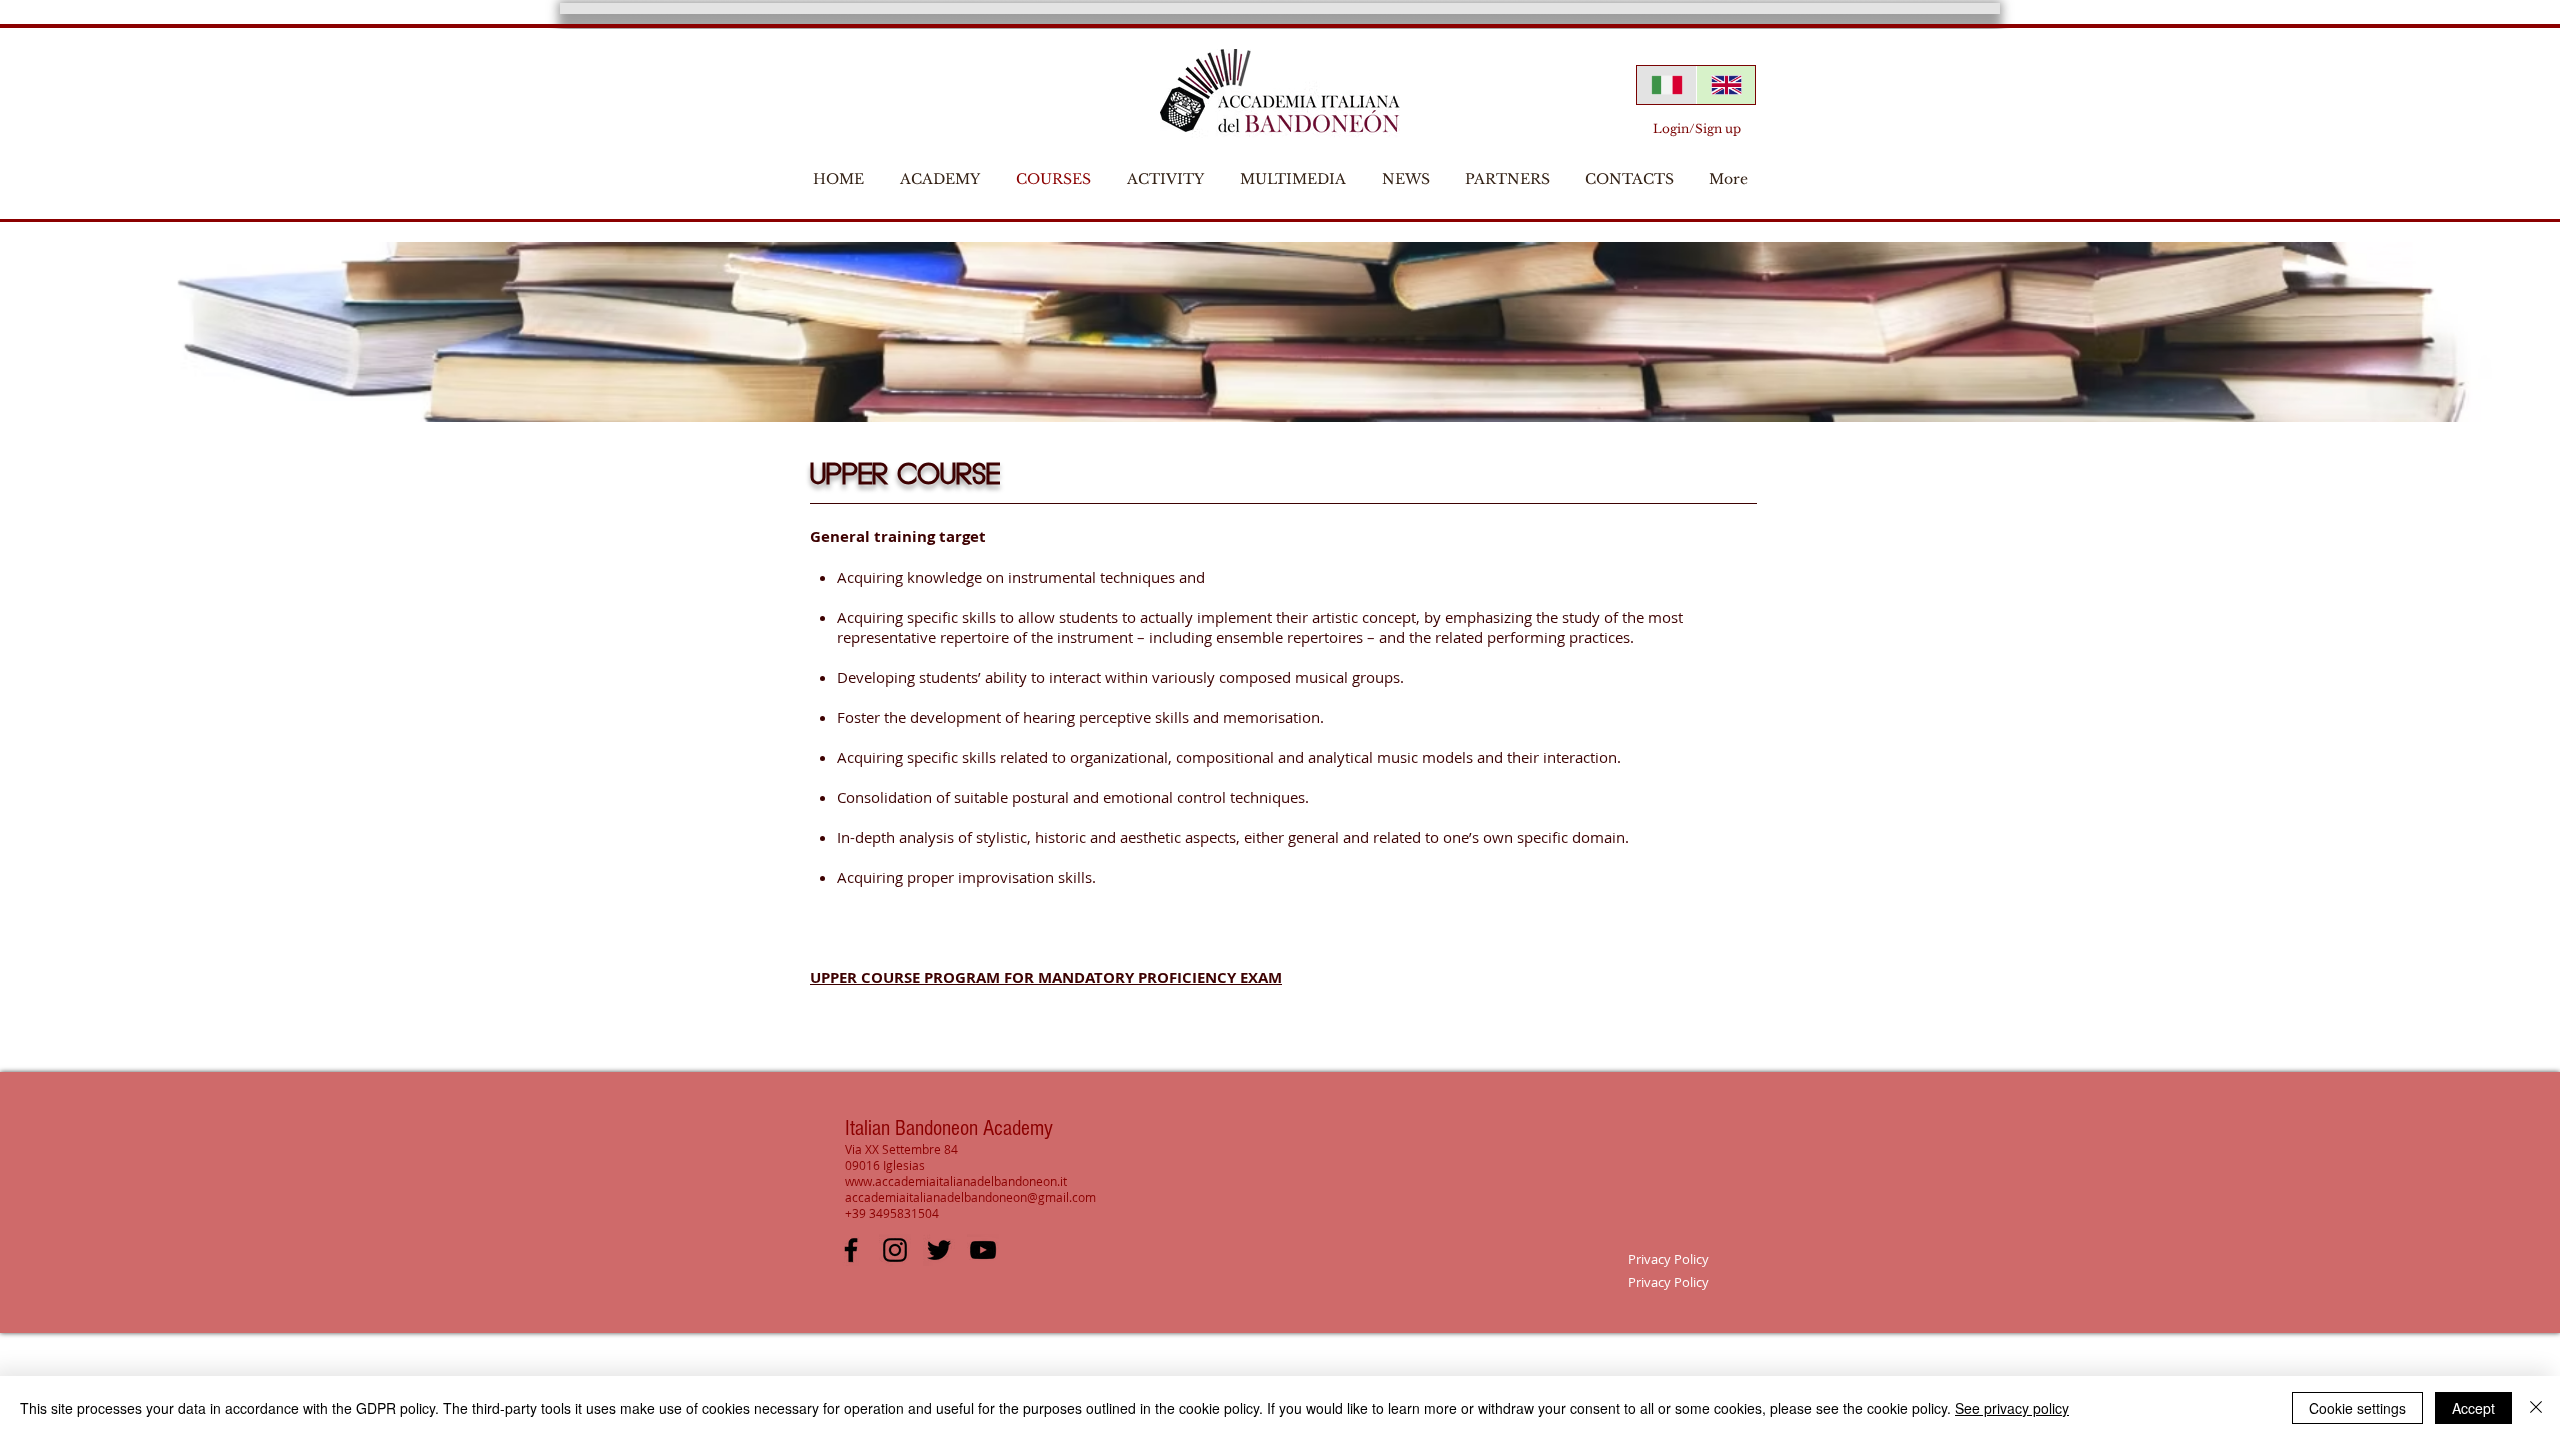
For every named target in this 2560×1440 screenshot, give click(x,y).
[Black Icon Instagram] (895, 1250)
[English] (1726, 85)
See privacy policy (2012, 1408)
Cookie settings (2357, 1408)
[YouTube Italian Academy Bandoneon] (983, 1250)
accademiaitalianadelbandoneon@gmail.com (970, 1197)
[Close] (2536, 1408)
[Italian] (1666, 85)
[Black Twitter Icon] (939, 1250)
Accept (2473, 1408)
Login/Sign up (1697, 128)
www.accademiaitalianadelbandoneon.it (956, 1181)
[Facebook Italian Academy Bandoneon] (851, 1250)
